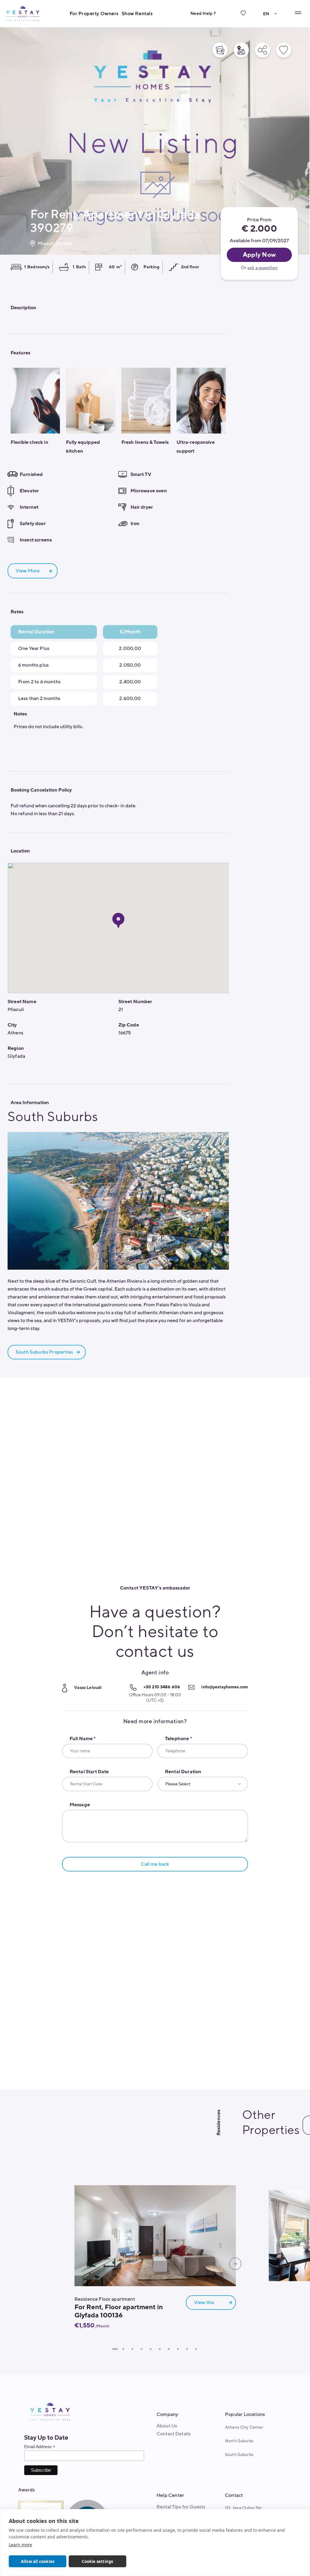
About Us (167, 2426)
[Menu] (298, 13)
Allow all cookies (38, 2561)
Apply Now (259, 255)
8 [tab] (178, 2349)
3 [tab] (132, 2349)
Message (80, 1805)
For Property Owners (94, 14)
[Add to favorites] (284, 50)
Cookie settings (97, 2561)
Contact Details (174, 2434)
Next (235, 2264)
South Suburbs (239, 2455)
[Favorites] (243, 18)
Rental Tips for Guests (181, 2507)
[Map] (241, 50)
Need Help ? (203, 13)
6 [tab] (160, 2349)
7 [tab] (169, 2349)
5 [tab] (150, 2349)
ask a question (262, 268)
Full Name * (83, 1739)
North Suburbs (239, 2441)
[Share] (262, 50)
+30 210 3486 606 (162, 1687)
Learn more (20, 2545)
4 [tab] (141, 2349)
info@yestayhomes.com (225, 1687)
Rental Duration (183, 1772)
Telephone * (178, 1739)
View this (204, 2303)
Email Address (40, 2447)
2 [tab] (123, 2349)
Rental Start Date (89, 1772)
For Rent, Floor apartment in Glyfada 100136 (119, 2311)
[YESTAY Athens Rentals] (23, 13)
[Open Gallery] (220, 50)
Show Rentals (137, 14)
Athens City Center (244, 2427)
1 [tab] (115, 2349)
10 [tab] (196, 2349)
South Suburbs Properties (44, 1352)
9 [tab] (187, 2349)
